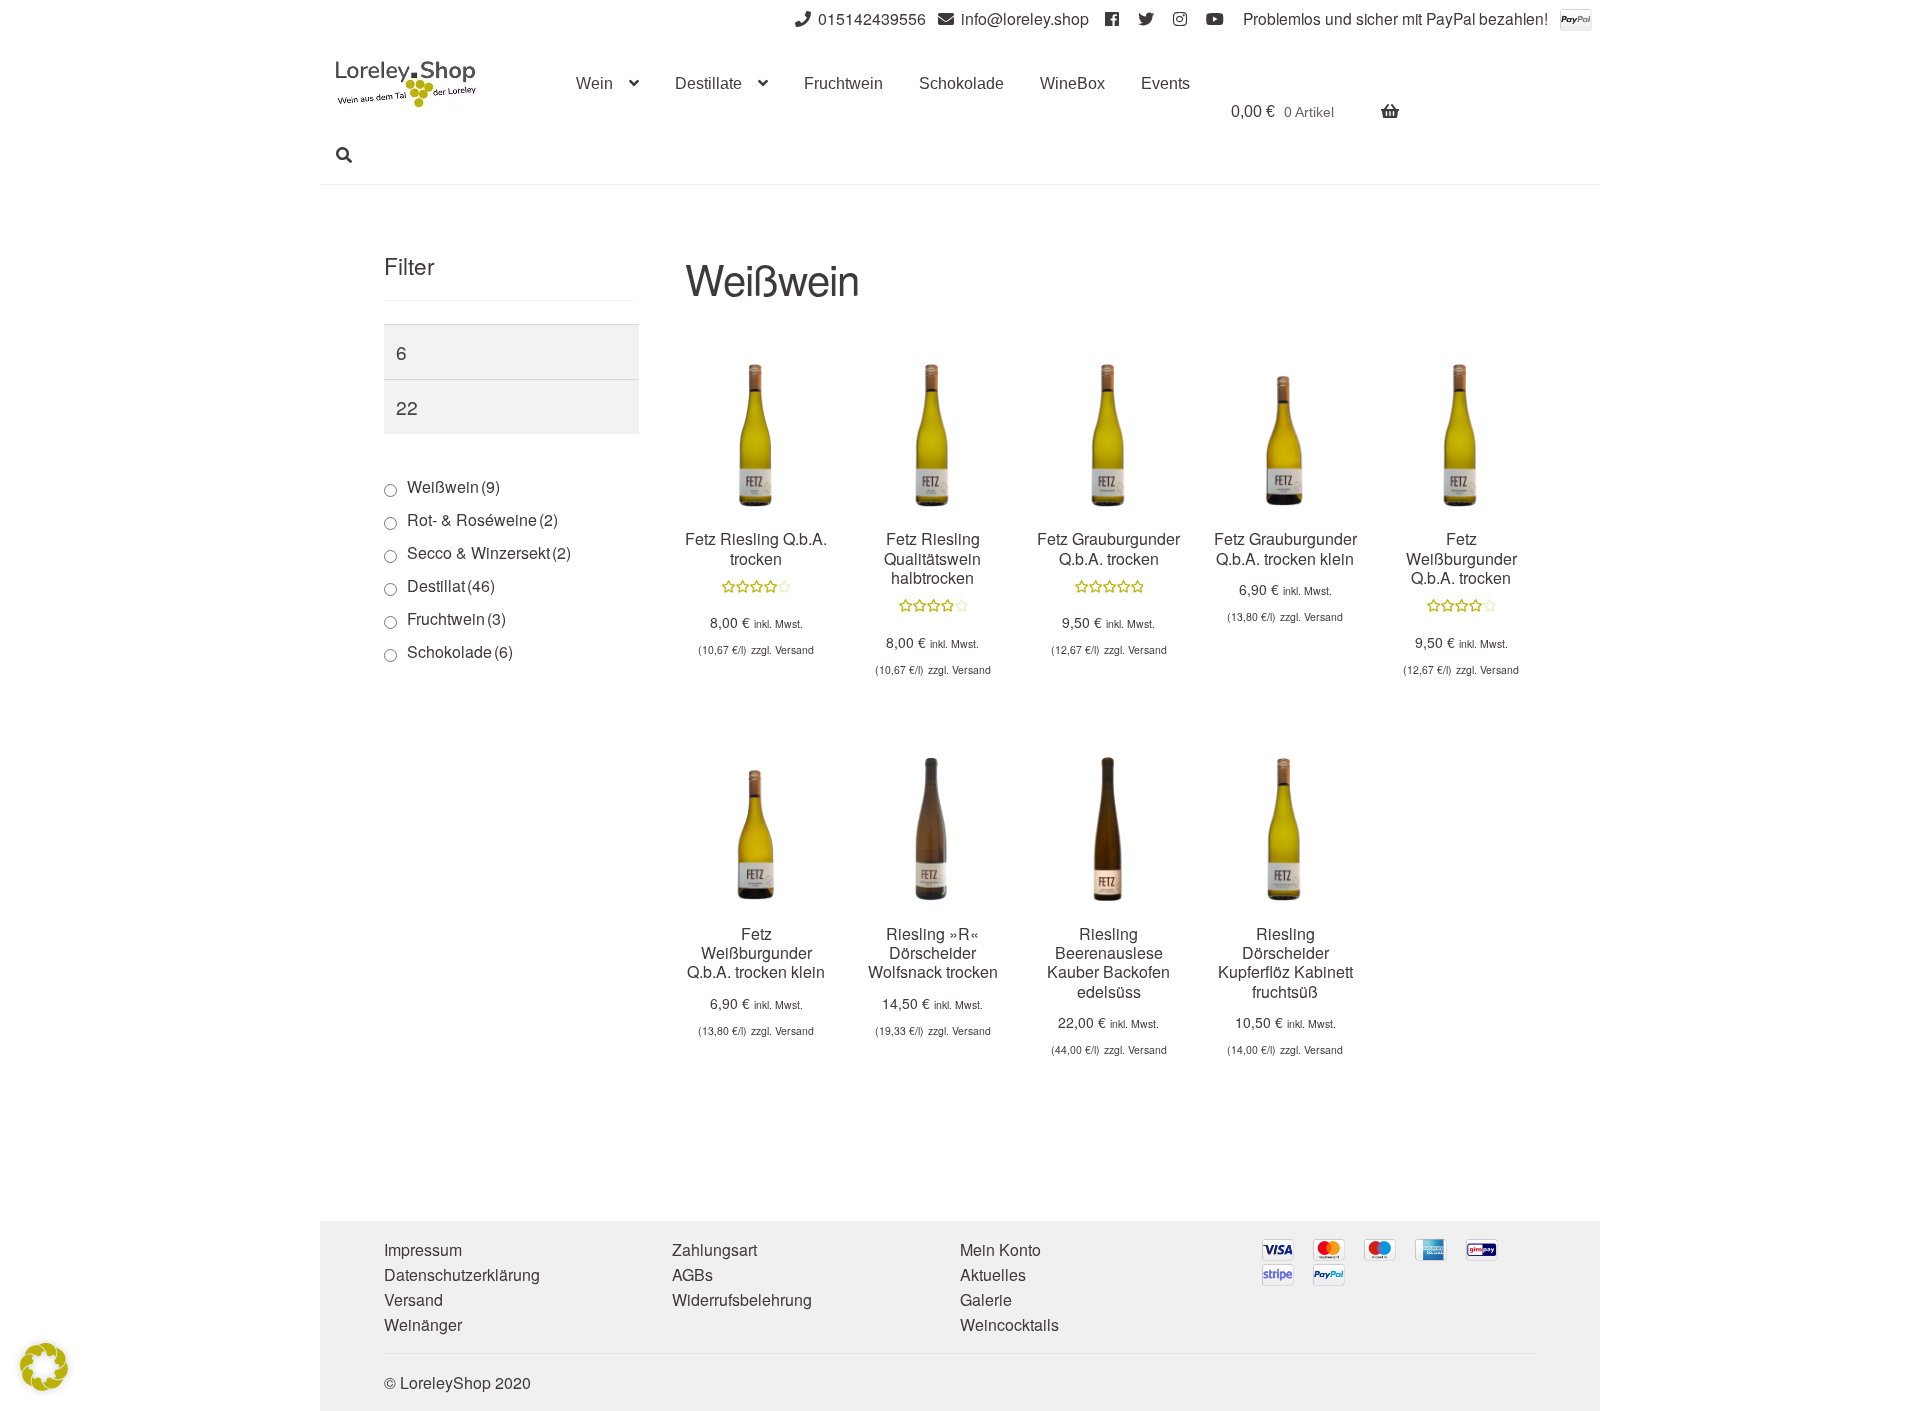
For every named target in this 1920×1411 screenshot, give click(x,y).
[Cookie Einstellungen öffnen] (44, 1384)
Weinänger (423, 1324)
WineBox (1072, 83)
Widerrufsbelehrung (742, 1299)
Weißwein (453, 486)
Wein (594, 83)
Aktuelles (993, 1274)
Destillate (708, 83)
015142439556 (872, 18)
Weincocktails (1009, 1324)
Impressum (423, 1249)
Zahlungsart (714, 1249)
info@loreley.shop (1025, 18)
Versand (794, 649)
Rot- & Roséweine (482, 519)
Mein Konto (1000, 1249)
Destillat (451, 585)
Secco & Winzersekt (489, 552)
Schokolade (961, 83)
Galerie (986, 1299)
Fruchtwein (843, 83)
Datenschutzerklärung (462, 1274)
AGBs (692, 1274)
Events (1165, 83)
